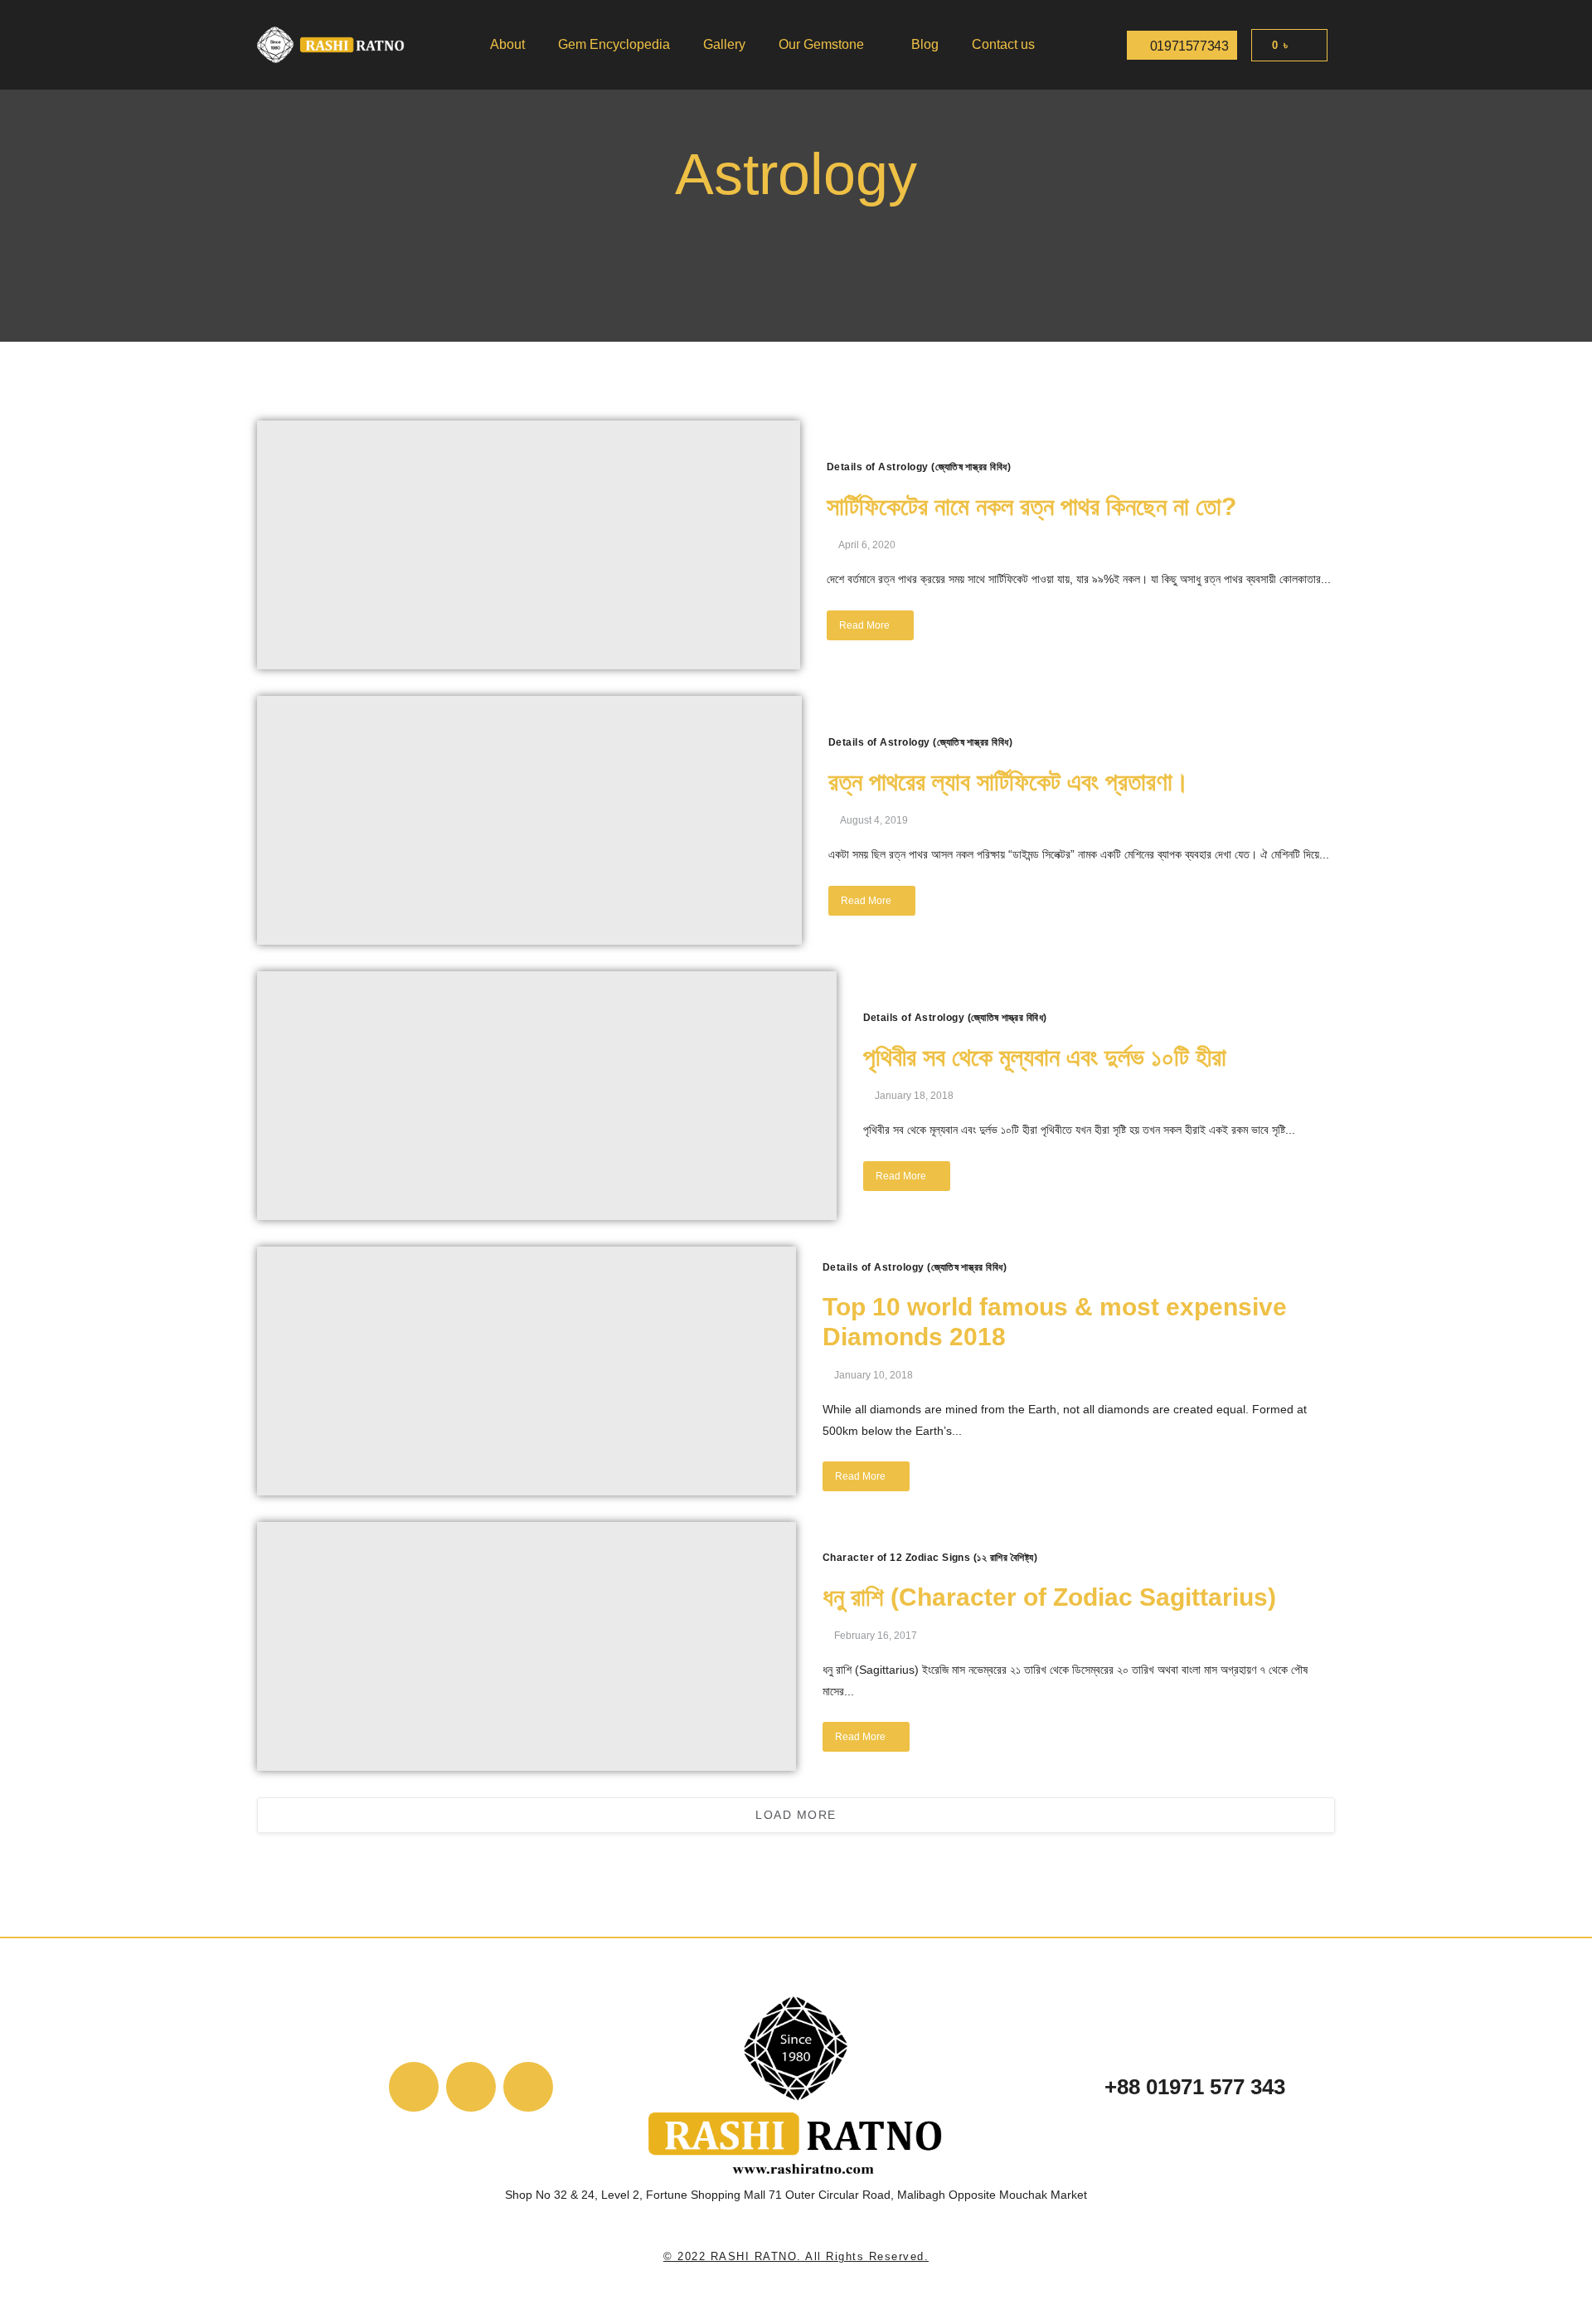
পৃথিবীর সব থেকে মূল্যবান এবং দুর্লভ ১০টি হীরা (1045, 1057)
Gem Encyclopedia (614, 44)
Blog (925, 44)
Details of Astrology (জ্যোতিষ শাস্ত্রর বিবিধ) (919, 467)
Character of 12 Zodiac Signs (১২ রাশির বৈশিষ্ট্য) (930, 1558)
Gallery (724, 44)
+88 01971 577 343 (1195, 2087)
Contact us (1003, 44)
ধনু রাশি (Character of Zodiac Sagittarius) (1049, 1597)
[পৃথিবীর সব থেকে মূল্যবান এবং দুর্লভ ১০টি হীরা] (547, 1096)
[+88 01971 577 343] (1066, 2090)
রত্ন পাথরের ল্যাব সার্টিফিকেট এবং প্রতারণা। (1009, 782)
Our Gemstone (821, 44)
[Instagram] (528, 2087)
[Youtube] (471, 2087)
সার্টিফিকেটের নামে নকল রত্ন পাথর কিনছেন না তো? (1031, 506)
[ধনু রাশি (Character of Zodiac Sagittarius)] (527, 1646)
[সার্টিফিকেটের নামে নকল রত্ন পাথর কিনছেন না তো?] (529, 545)
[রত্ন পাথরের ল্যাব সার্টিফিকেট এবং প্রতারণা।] (529, 820)
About (507, 44)
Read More (864, 625)
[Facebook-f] (414, 2087)
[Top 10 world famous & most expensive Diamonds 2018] (527, 1371)
